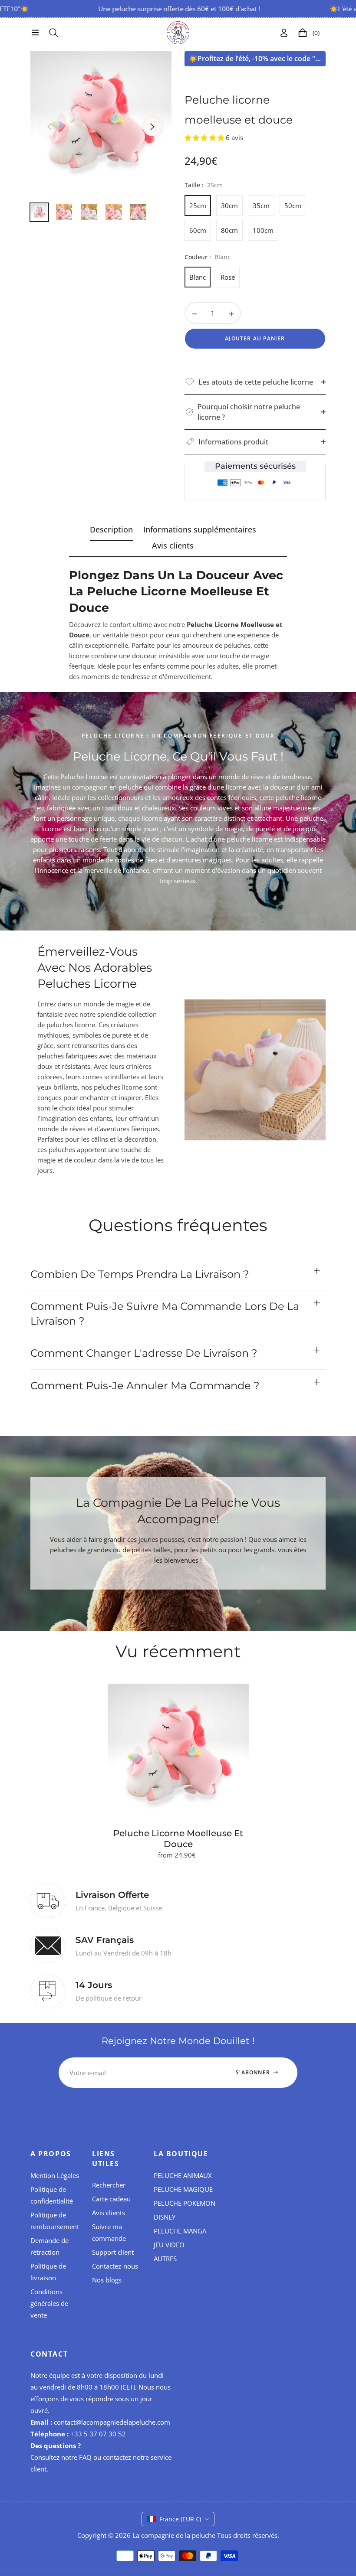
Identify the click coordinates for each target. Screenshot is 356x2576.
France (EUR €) (180, 2519)
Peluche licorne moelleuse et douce (178, 1839)
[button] (205, 137)
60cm (198, 230)
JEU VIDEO (169, 2245)
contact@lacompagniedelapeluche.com (112, 2422)
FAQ (85, 2457)
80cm (229, 230)
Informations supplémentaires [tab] (200, 530)
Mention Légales (55, 2175)
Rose (228, 277)
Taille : (204, 185)
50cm (293, 206)
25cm (198, 206)
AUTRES (165, 2259)
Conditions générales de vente (49, 2303)
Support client (113, 2252)
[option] (101, 122)
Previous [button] (49, 127)
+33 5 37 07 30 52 (98, 2434)
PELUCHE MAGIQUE (183, 2189)
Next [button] (152, 127)
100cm (263, 230)
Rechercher (109, 2185)
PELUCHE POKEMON (185, 2203)
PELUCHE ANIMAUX (183, 2175)
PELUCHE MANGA (180, 2231)
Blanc (198, 277)
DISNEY (165, 2217)
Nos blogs (107, 2280)
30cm (229, 206)
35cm (261, 206)
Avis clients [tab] (173, 546)
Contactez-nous (115, 2266)
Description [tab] (111, 530)
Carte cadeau (111, 2199)
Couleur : (208, 257)
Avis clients (109, 2213)
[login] (284, 33)
